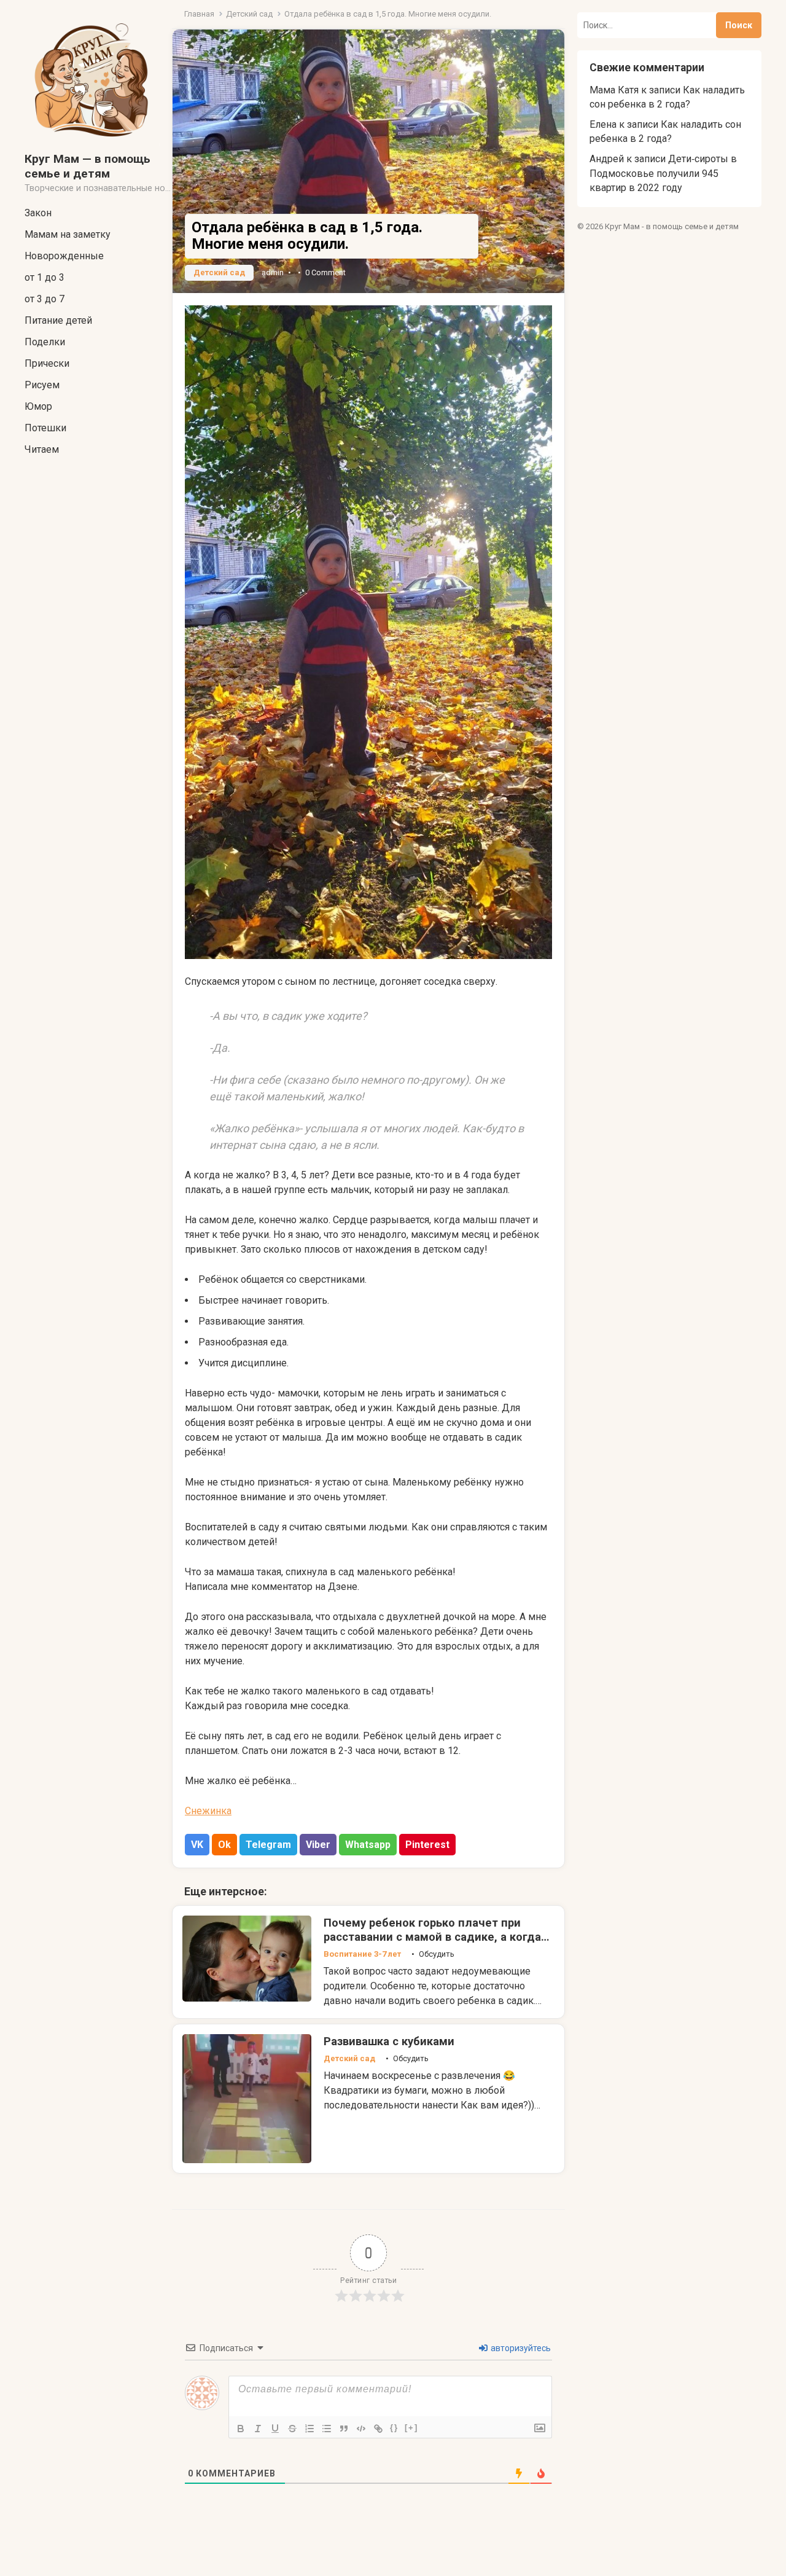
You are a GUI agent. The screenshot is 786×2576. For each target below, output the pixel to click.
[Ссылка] (378, 2429)
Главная (199, 14)
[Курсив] (258, 2429)
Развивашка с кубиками (389, 2041)
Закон (38, 213)
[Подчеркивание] (275, 2429)
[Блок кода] (361, 2429)
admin (273, 272)
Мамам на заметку (68, 234)
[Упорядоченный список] (309, 2429)
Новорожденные (64, 256)
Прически (47, 363)
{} (394, 2428)
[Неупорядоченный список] (327, 2429)
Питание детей (58, 320)
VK (197, 1845)
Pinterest (427, 1845)
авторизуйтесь (520, 2348)
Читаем (42, 449)
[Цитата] (344, 2429)
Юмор (38, 406)
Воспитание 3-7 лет (362, 1954)
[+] (411, 2428)
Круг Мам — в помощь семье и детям (88, 166)
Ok (224, 1845)
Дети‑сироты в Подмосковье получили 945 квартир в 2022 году (663, 173)
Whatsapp (368, 1845)
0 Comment (325, 272)
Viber (318, 1845)
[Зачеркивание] (292, 2429)
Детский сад (249, 14)
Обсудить (437, 1954)
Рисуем (42, 385)
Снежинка (208, 1811)
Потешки (45, 428)
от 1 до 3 (45, 277)
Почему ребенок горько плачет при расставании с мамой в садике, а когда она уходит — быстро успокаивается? (432, 1937)
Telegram (268, 1845)
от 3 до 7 (45, 299)
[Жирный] (241, 2429)
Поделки (45, 342)
